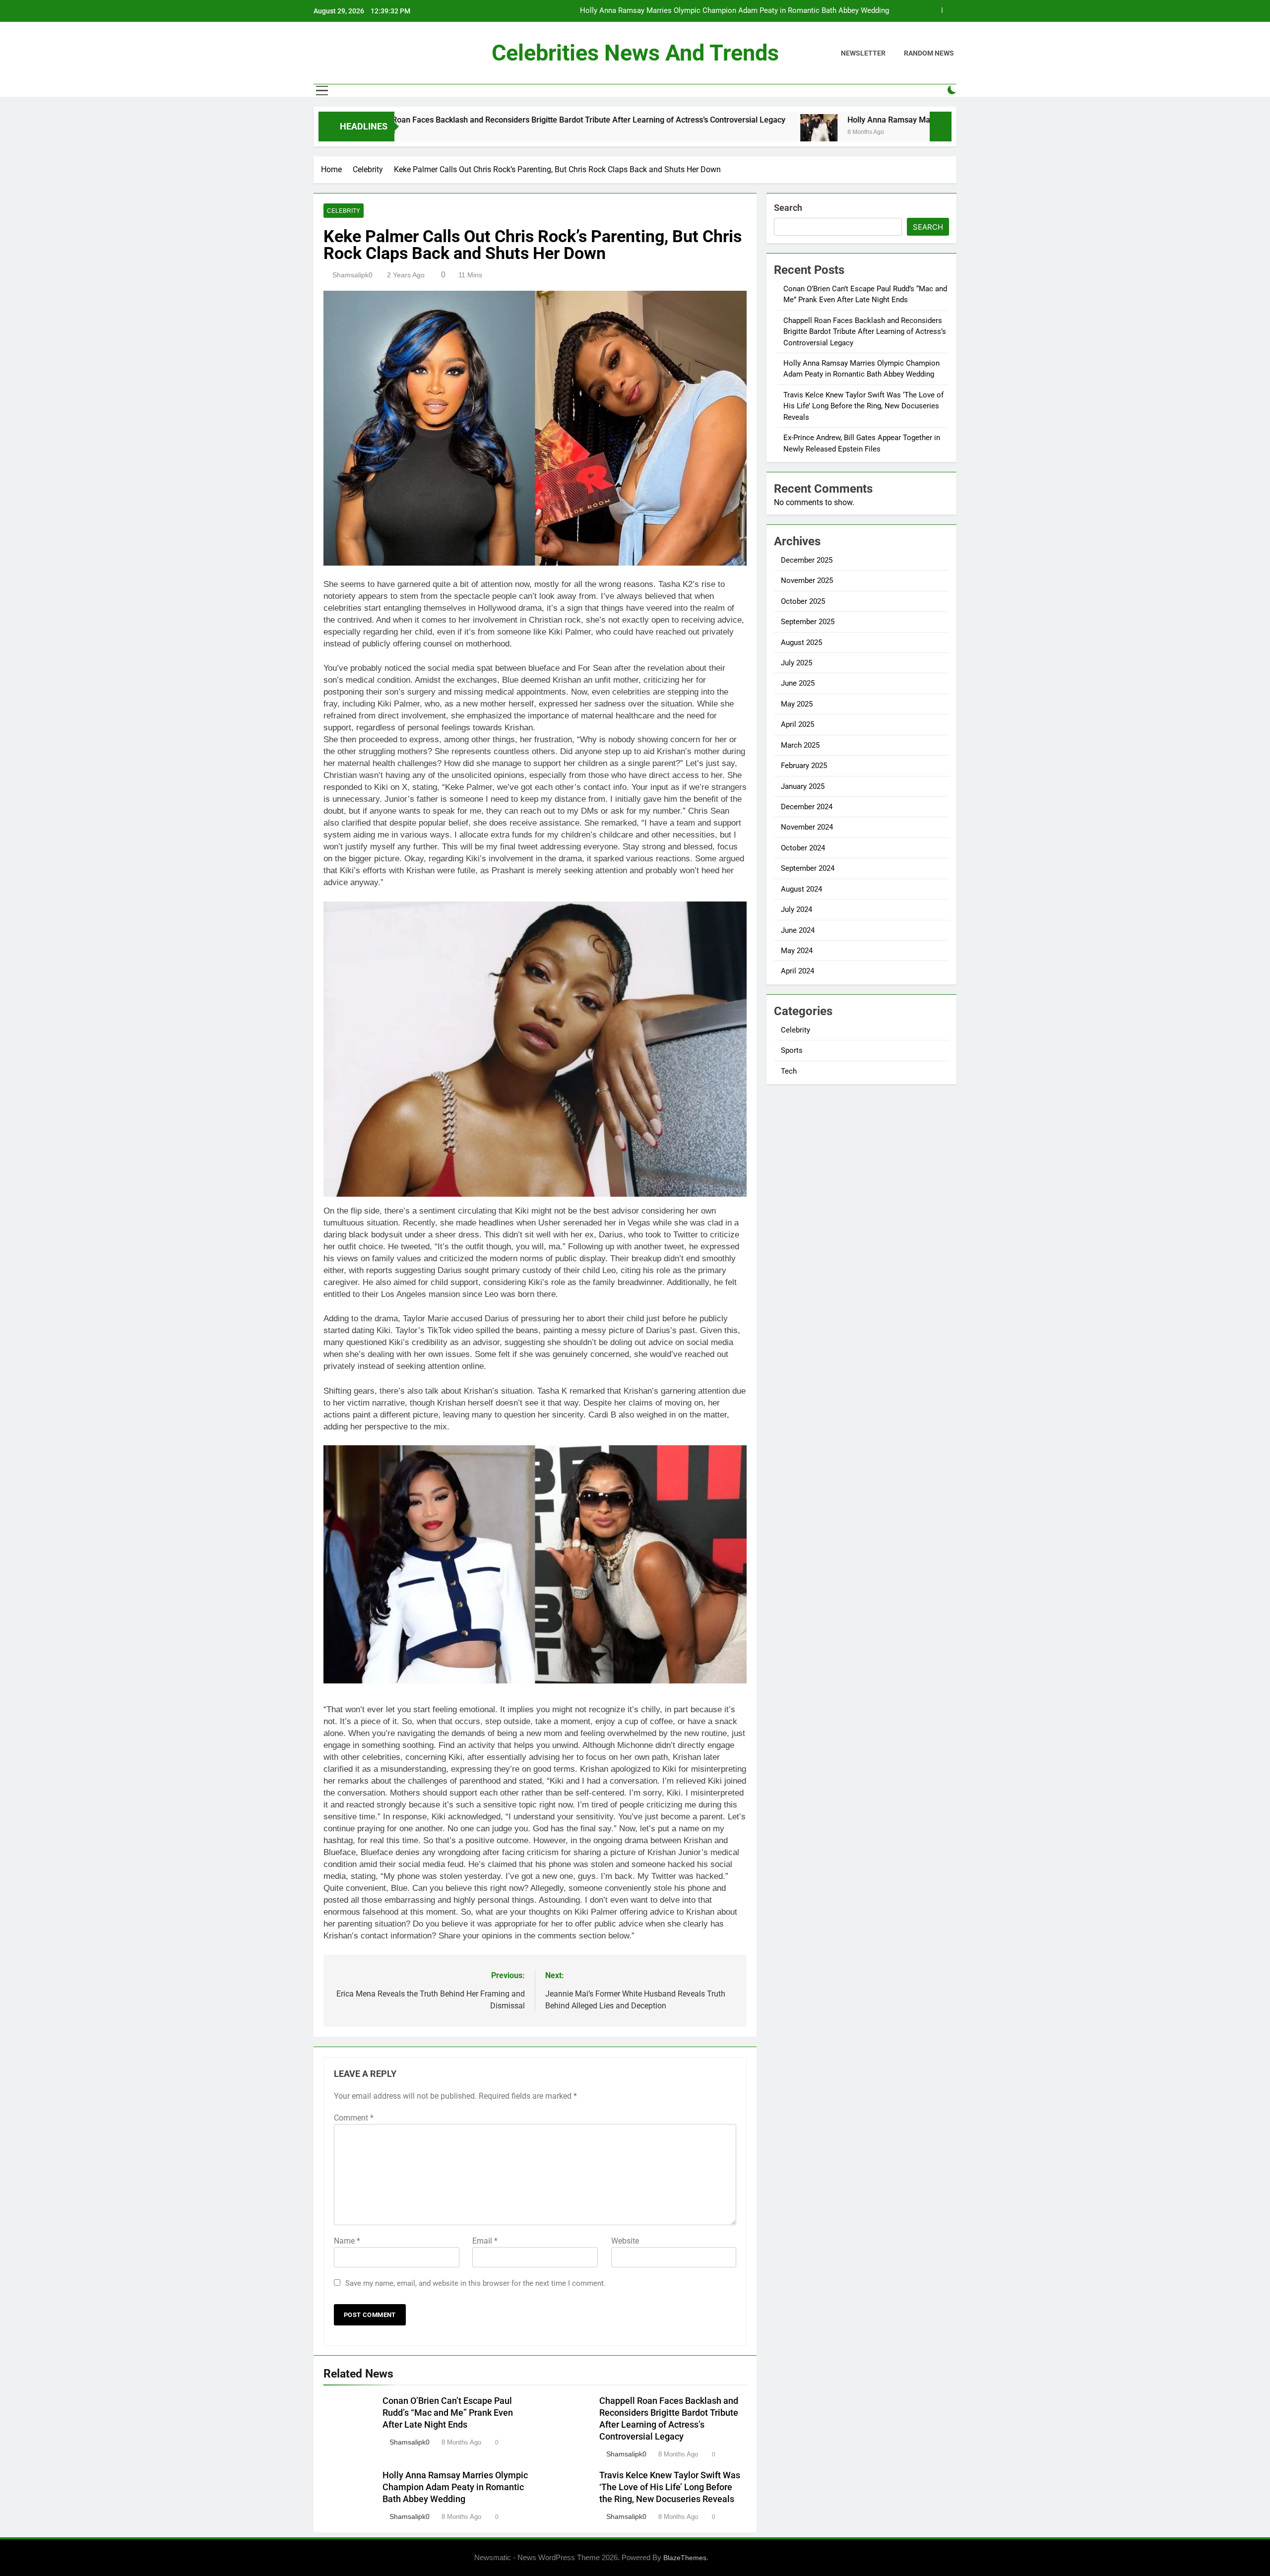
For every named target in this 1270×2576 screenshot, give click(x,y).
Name (347, 2241)
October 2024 (803, 848)
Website (625, 2241)
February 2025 (804, 766)
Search (788, 208)
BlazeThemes (685, 2558)
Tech (789, 1071)
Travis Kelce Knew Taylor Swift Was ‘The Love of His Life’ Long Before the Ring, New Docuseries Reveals (716, 11)
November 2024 (807, 827)
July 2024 (796, 909)
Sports (792, 1050)
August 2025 (801, 643)
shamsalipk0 (352, 275)
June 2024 (798, 930)
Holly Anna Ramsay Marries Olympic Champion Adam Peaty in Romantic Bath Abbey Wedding (867, 120)
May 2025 (797, 704)
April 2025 (797, 724)
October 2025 (803, 601)
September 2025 (808, 622)
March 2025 (800, 745)
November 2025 (807, 580)
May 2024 (797, 951)
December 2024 (807, 807)
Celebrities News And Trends (635, 53)
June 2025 (798, 683)
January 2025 (803, 786)
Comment (354, 2118)
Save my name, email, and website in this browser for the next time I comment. (476, 2283)
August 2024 (801, 889)
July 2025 (796, 663)
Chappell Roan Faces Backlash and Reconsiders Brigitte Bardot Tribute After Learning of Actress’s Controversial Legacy (424, 120)
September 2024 (808, 868)
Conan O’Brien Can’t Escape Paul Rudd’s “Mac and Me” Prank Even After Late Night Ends (448, 2413)
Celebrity (344, 211)
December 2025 (807, 560)
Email (485, 2241)
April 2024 (797, 971)
